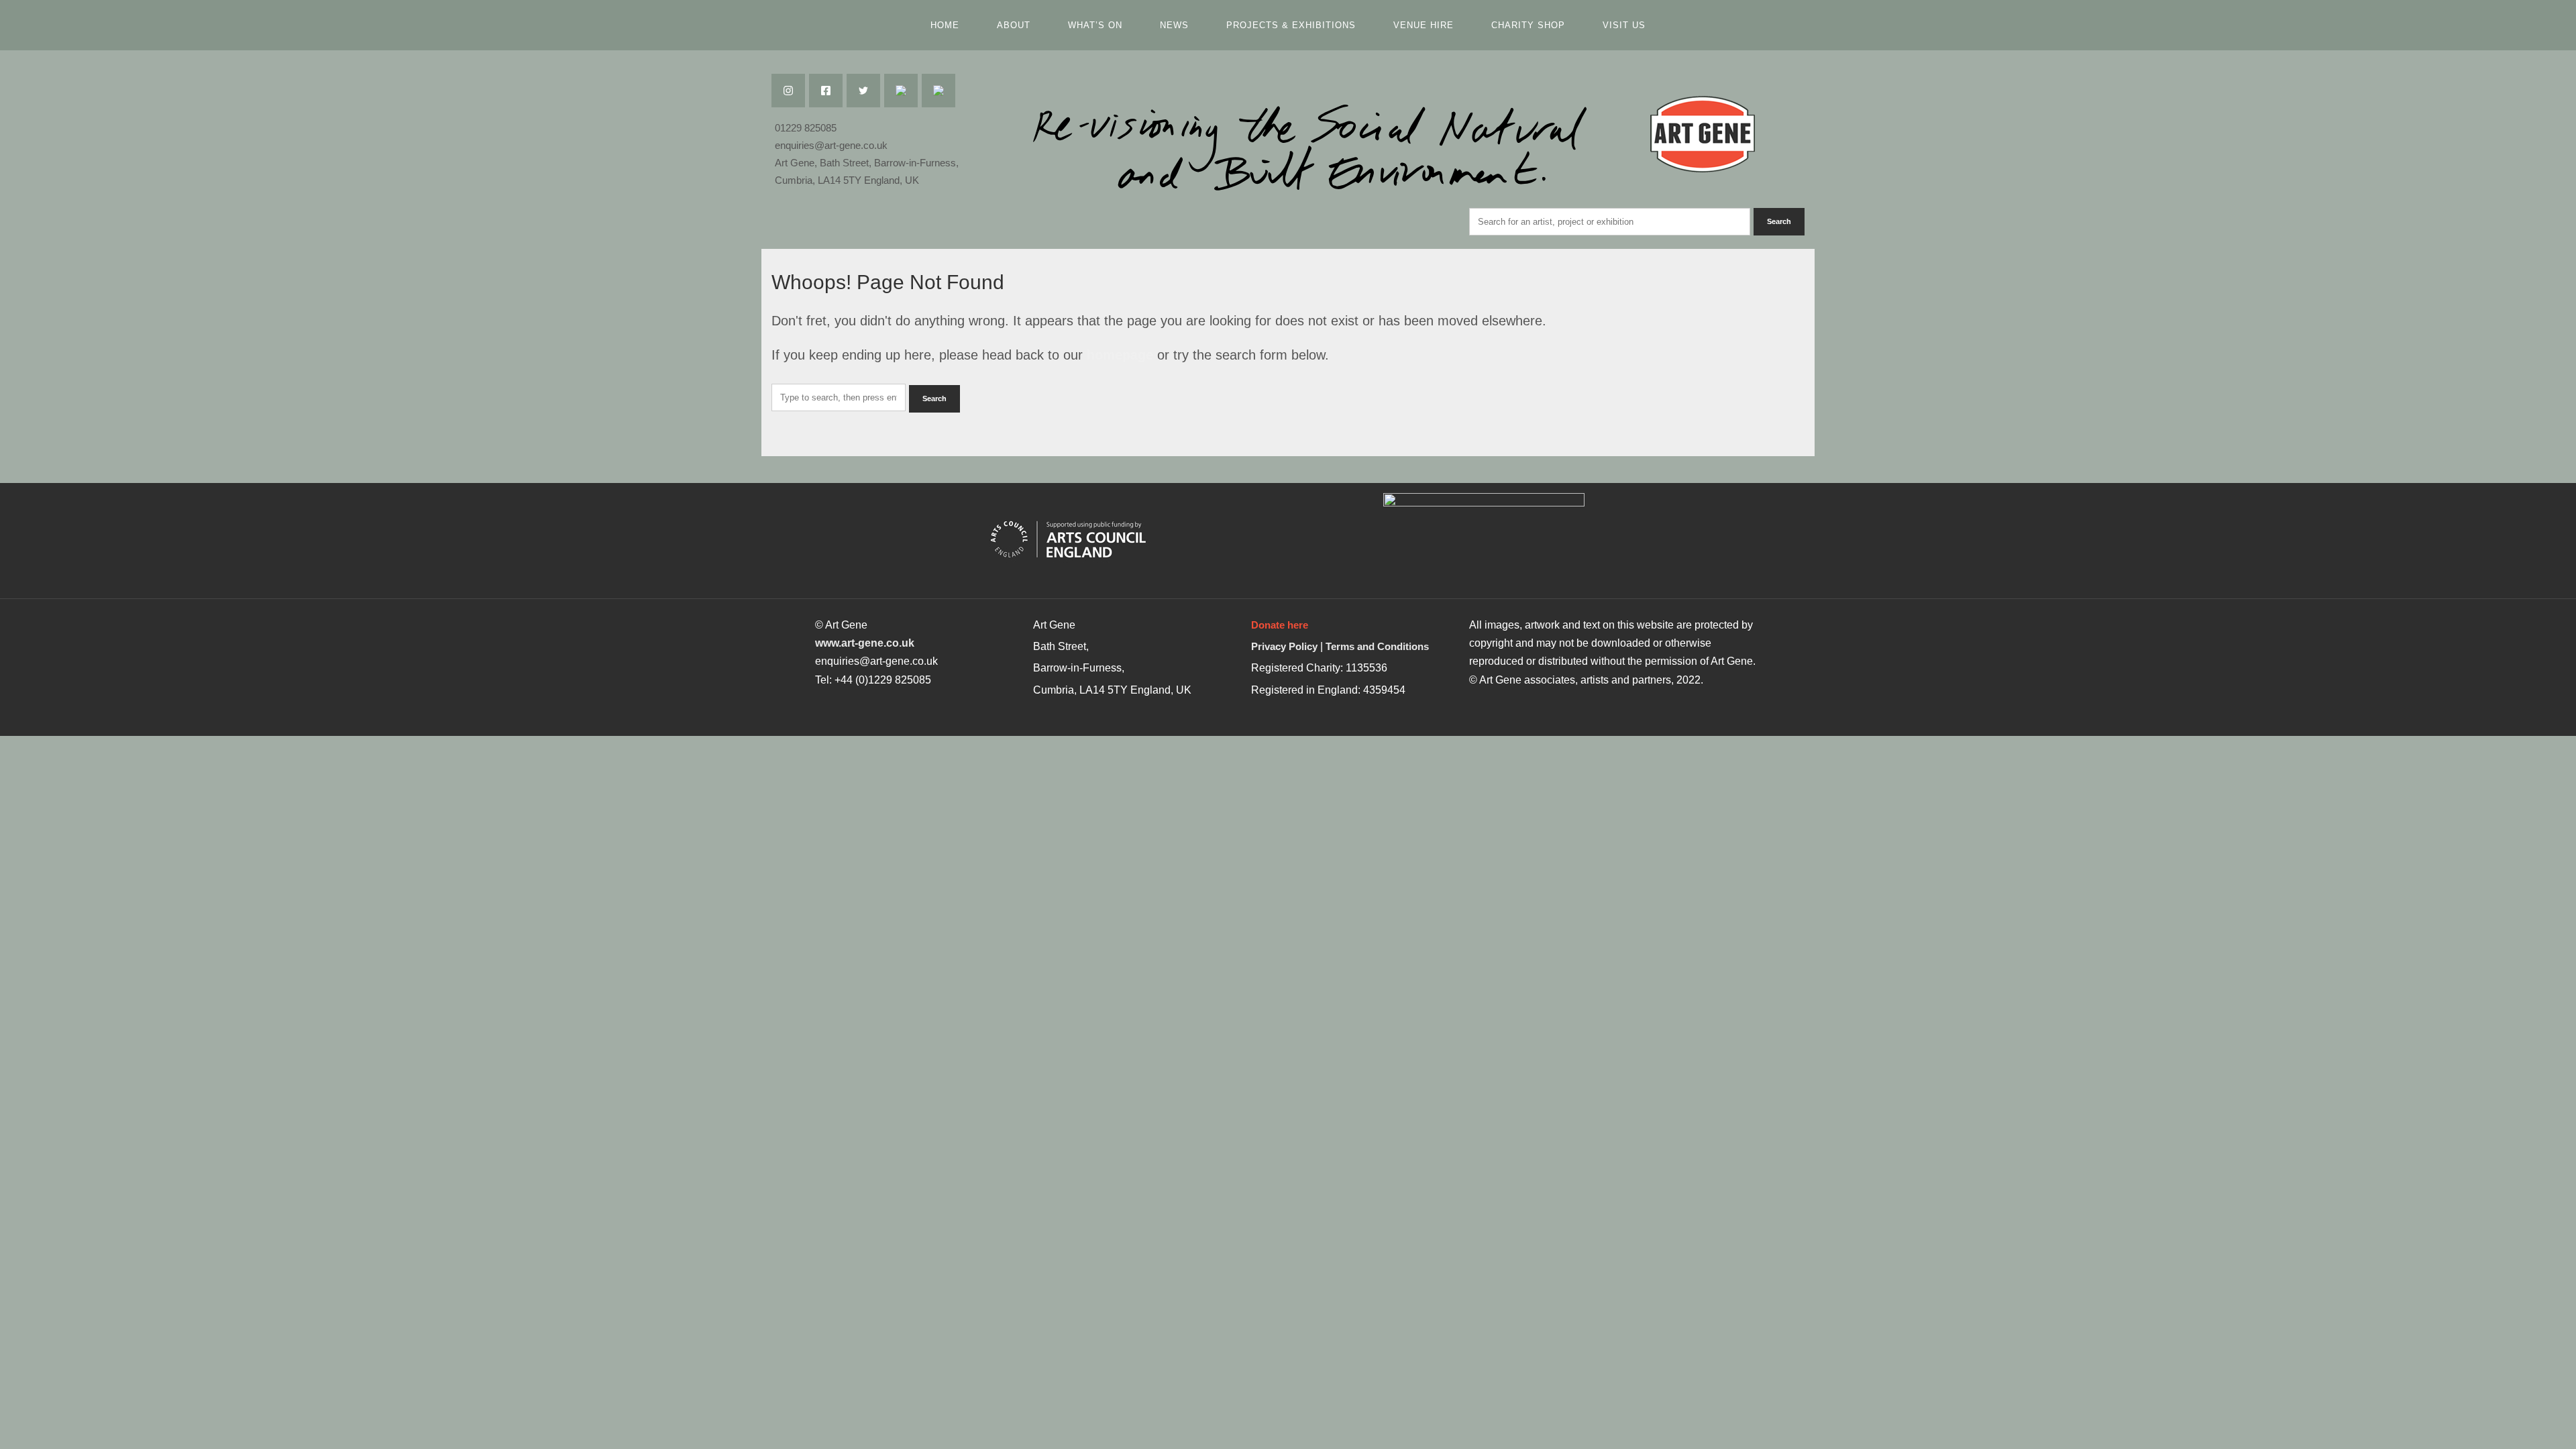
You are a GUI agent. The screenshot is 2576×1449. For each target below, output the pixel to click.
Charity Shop (1528, 25)
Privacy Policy (1284, 646)
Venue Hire (1424, 25)
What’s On (1095, 25)
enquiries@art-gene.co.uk (831, 145)
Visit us (1624, 25)
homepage (1120, 355)
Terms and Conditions (1377, 646)
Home (945, 25)
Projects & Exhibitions (1291, 25)
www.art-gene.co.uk (865, 643)
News (1174, 25)
